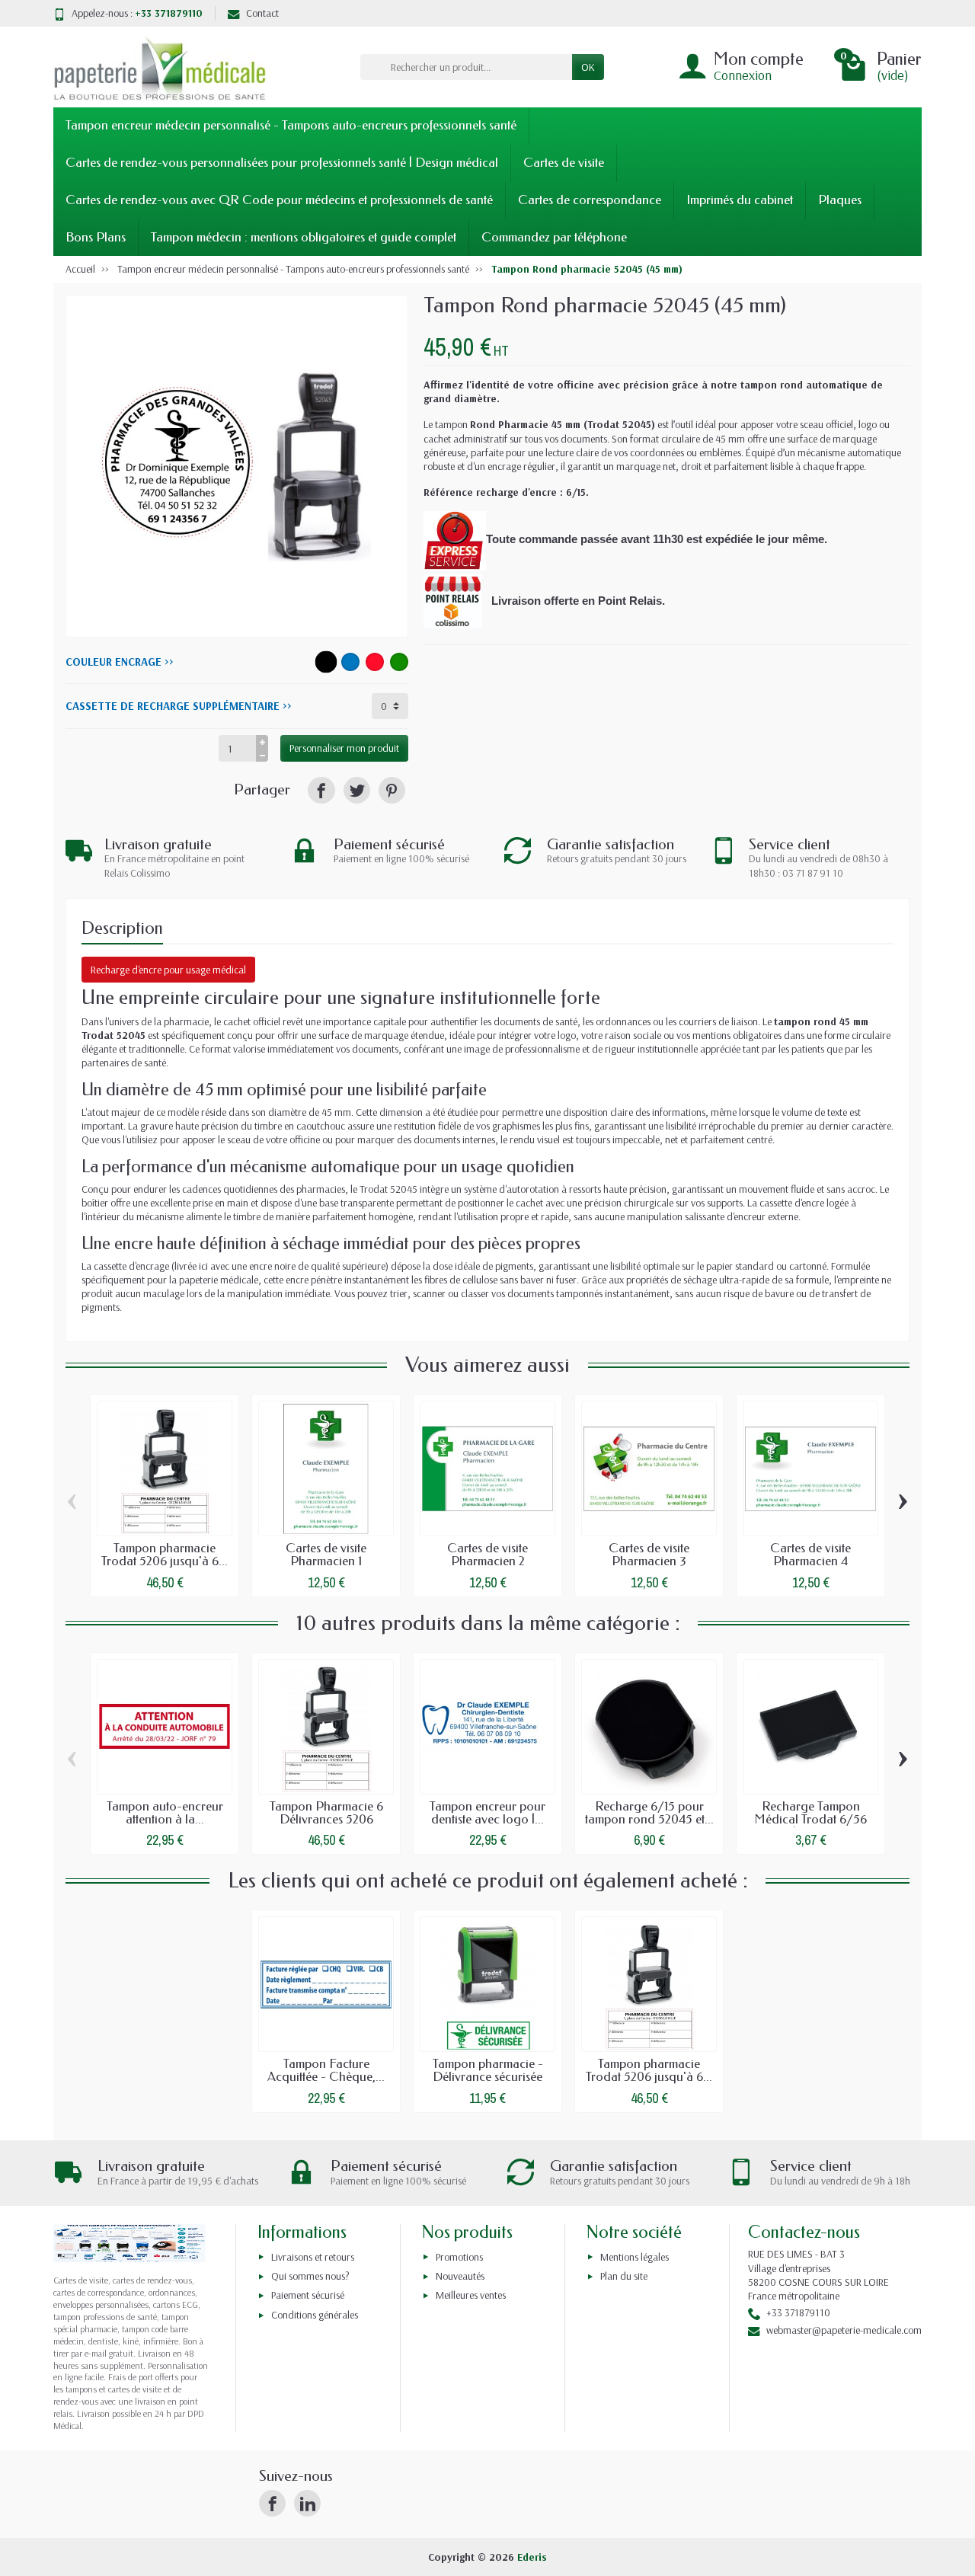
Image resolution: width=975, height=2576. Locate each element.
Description (122, 928)
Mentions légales (635, 2257)
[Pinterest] (392, 790)
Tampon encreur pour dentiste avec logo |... (487, 1813)
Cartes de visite (564, 163)
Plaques (840, 200)
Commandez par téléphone (554, 237)
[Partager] (321, 790)
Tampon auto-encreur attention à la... (165, 1813)
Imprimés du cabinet (740, 200)
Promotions (459, 2257)
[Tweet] (357, 790)
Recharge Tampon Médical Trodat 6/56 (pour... (810, 1819)
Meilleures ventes (471, 2295)
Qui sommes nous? (310, 2276)
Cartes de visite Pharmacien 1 (326, 1555)
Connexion (743, 75)
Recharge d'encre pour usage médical (168, 970)
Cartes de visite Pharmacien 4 (810, 1555)
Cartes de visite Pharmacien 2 (487, 1555)
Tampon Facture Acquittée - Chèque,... (326, 2070)
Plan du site (624, 2276)
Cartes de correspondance (590, 200)
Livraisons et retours (313, 2257)
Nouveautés (460, 2276)
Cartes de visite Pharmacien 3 (649, 1555)
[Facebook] (272, 2503)
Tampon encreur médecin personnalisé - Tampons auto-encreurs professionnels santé (291, 125)
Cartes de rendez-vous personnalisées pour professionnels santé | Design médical (282, 163)
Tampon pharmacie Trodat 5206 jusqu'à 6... (165, 1555)
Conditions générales (315, 2315)
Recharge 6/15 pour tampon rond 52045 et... (649, 1813)
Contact (262, 13)
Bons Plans (96, 237)
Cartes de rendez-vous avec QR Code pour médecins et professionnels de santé (279, 200)
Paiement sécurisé (308, 2295)
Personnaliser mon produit (344, 748)
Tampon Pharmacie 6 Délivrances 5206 (326, 1813)
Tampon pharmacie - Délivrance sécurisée (488, 2070)
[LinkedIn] (307, 2503)
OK (588, 67)
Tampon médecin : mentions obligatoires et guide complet (304, 237)
